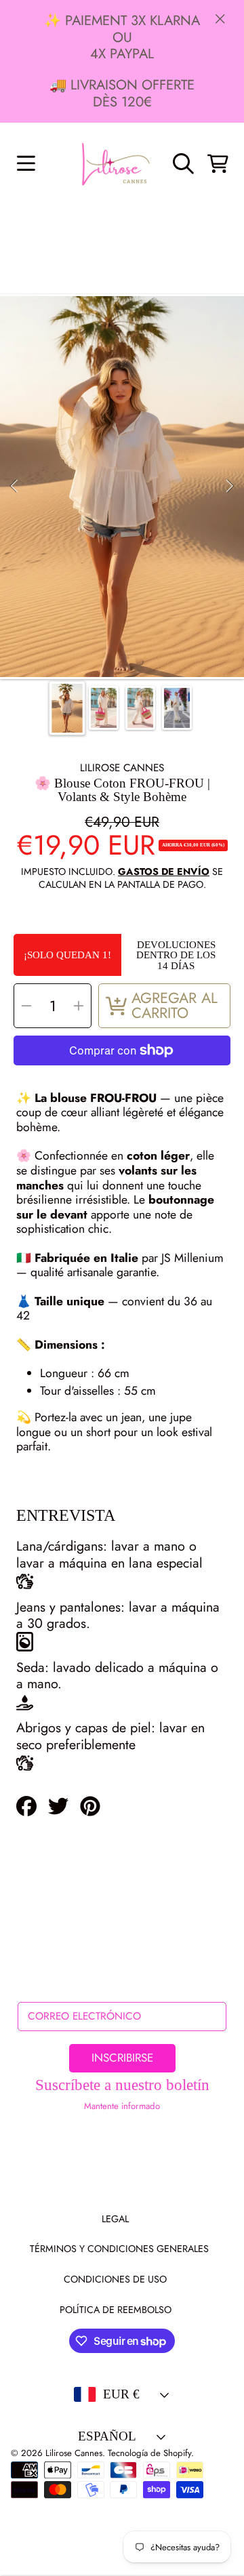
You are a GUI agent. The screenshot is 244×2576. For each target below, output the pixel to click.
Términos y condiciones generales (119, 2249)
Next (230, 487)
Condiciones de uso (115, 2279)
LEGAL (115, 2219)
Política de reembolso (116, 2310)
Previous (14, 487)
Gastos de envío (164, 872)
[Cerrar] (220, 18)
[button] (26, 163)
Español (107, 2436)
